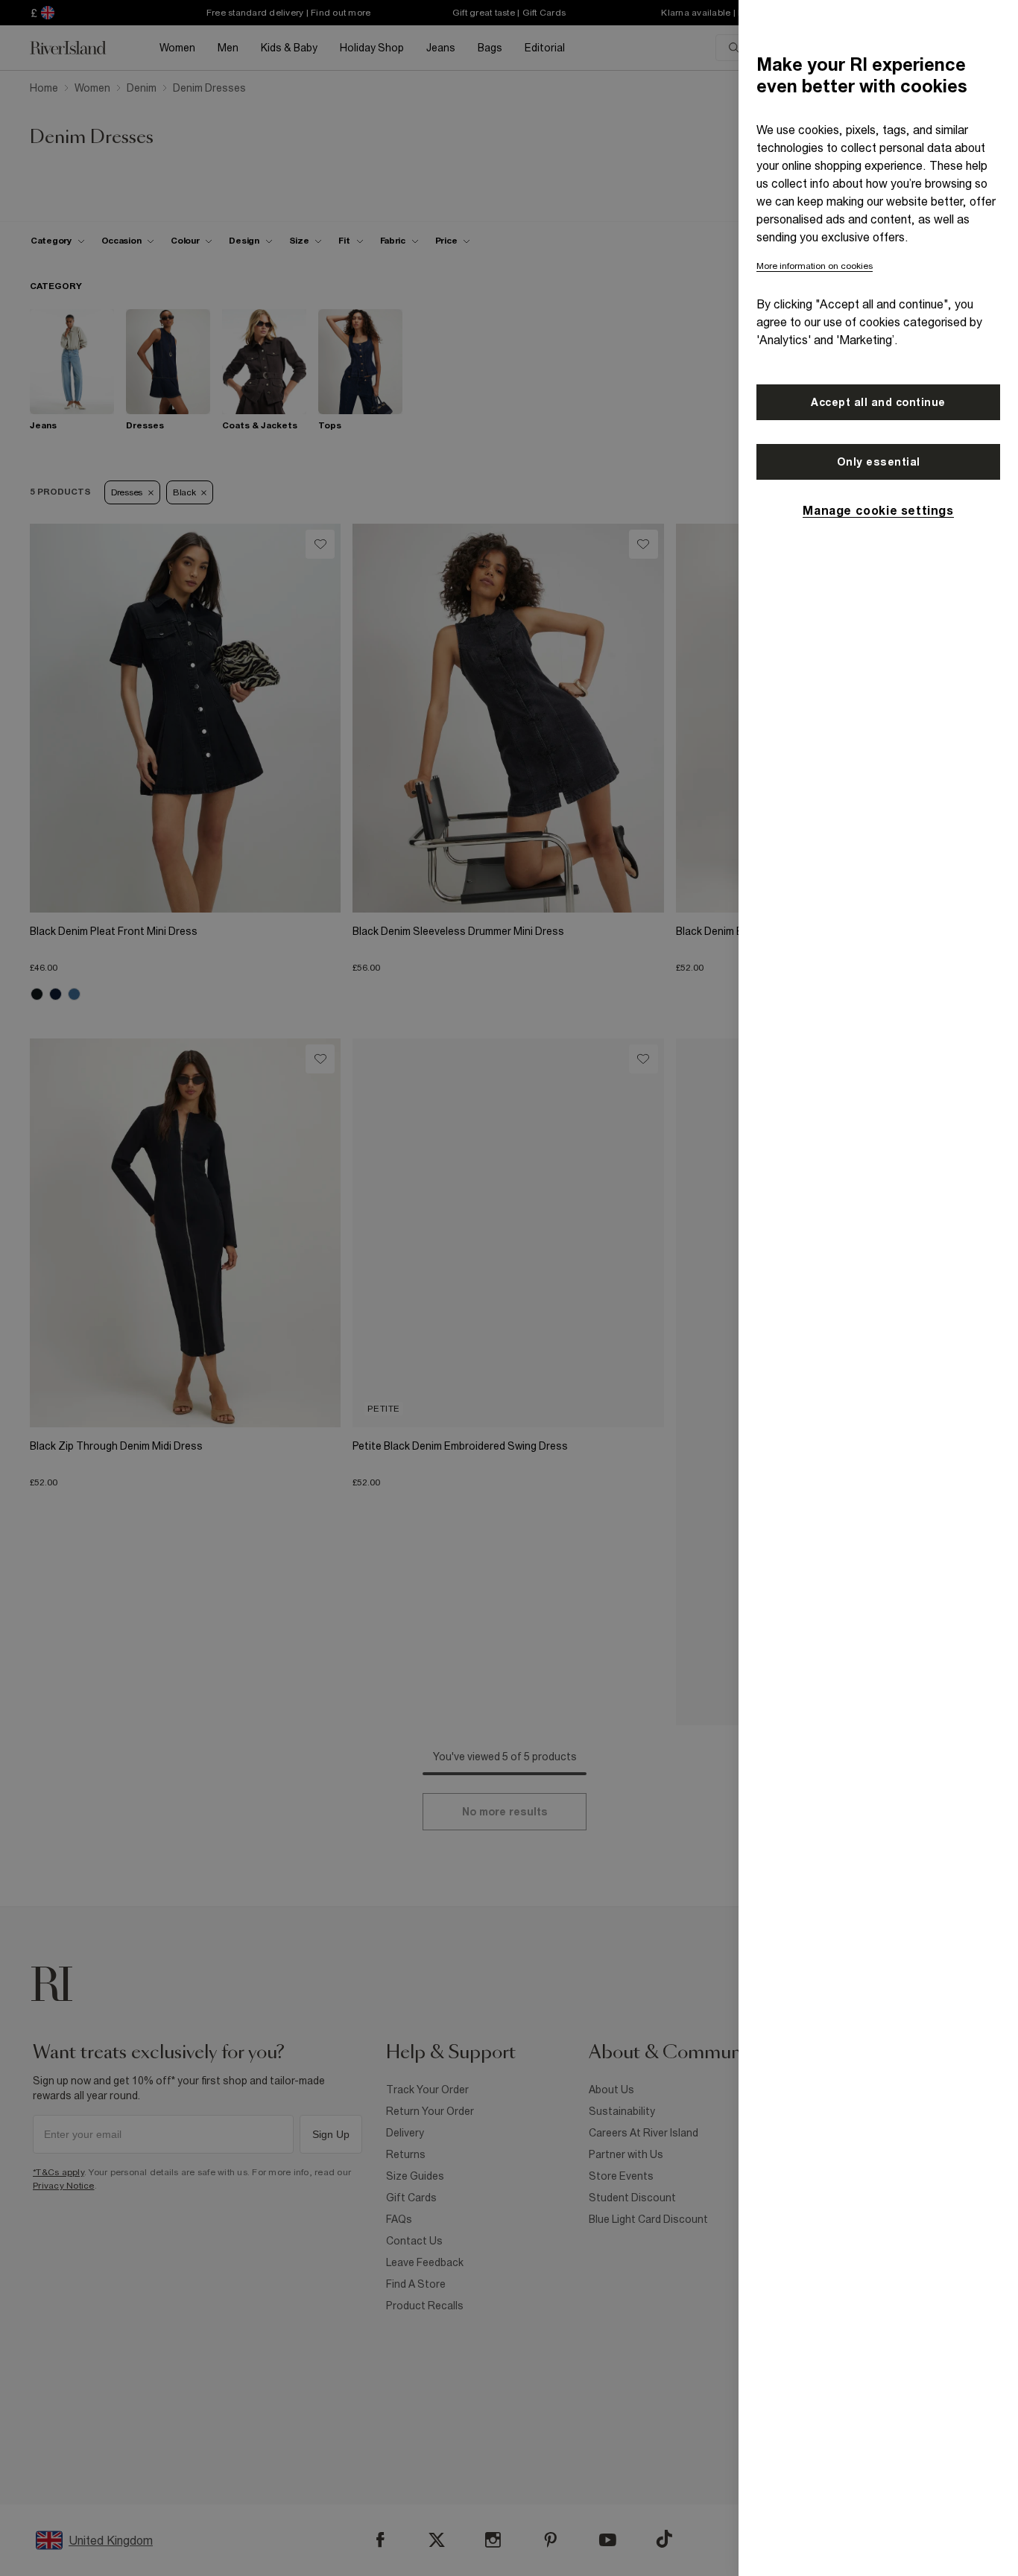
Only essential (879, 462)
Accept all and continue (878, 402)
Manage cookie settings (878, 510)
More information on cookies (815, 266)
